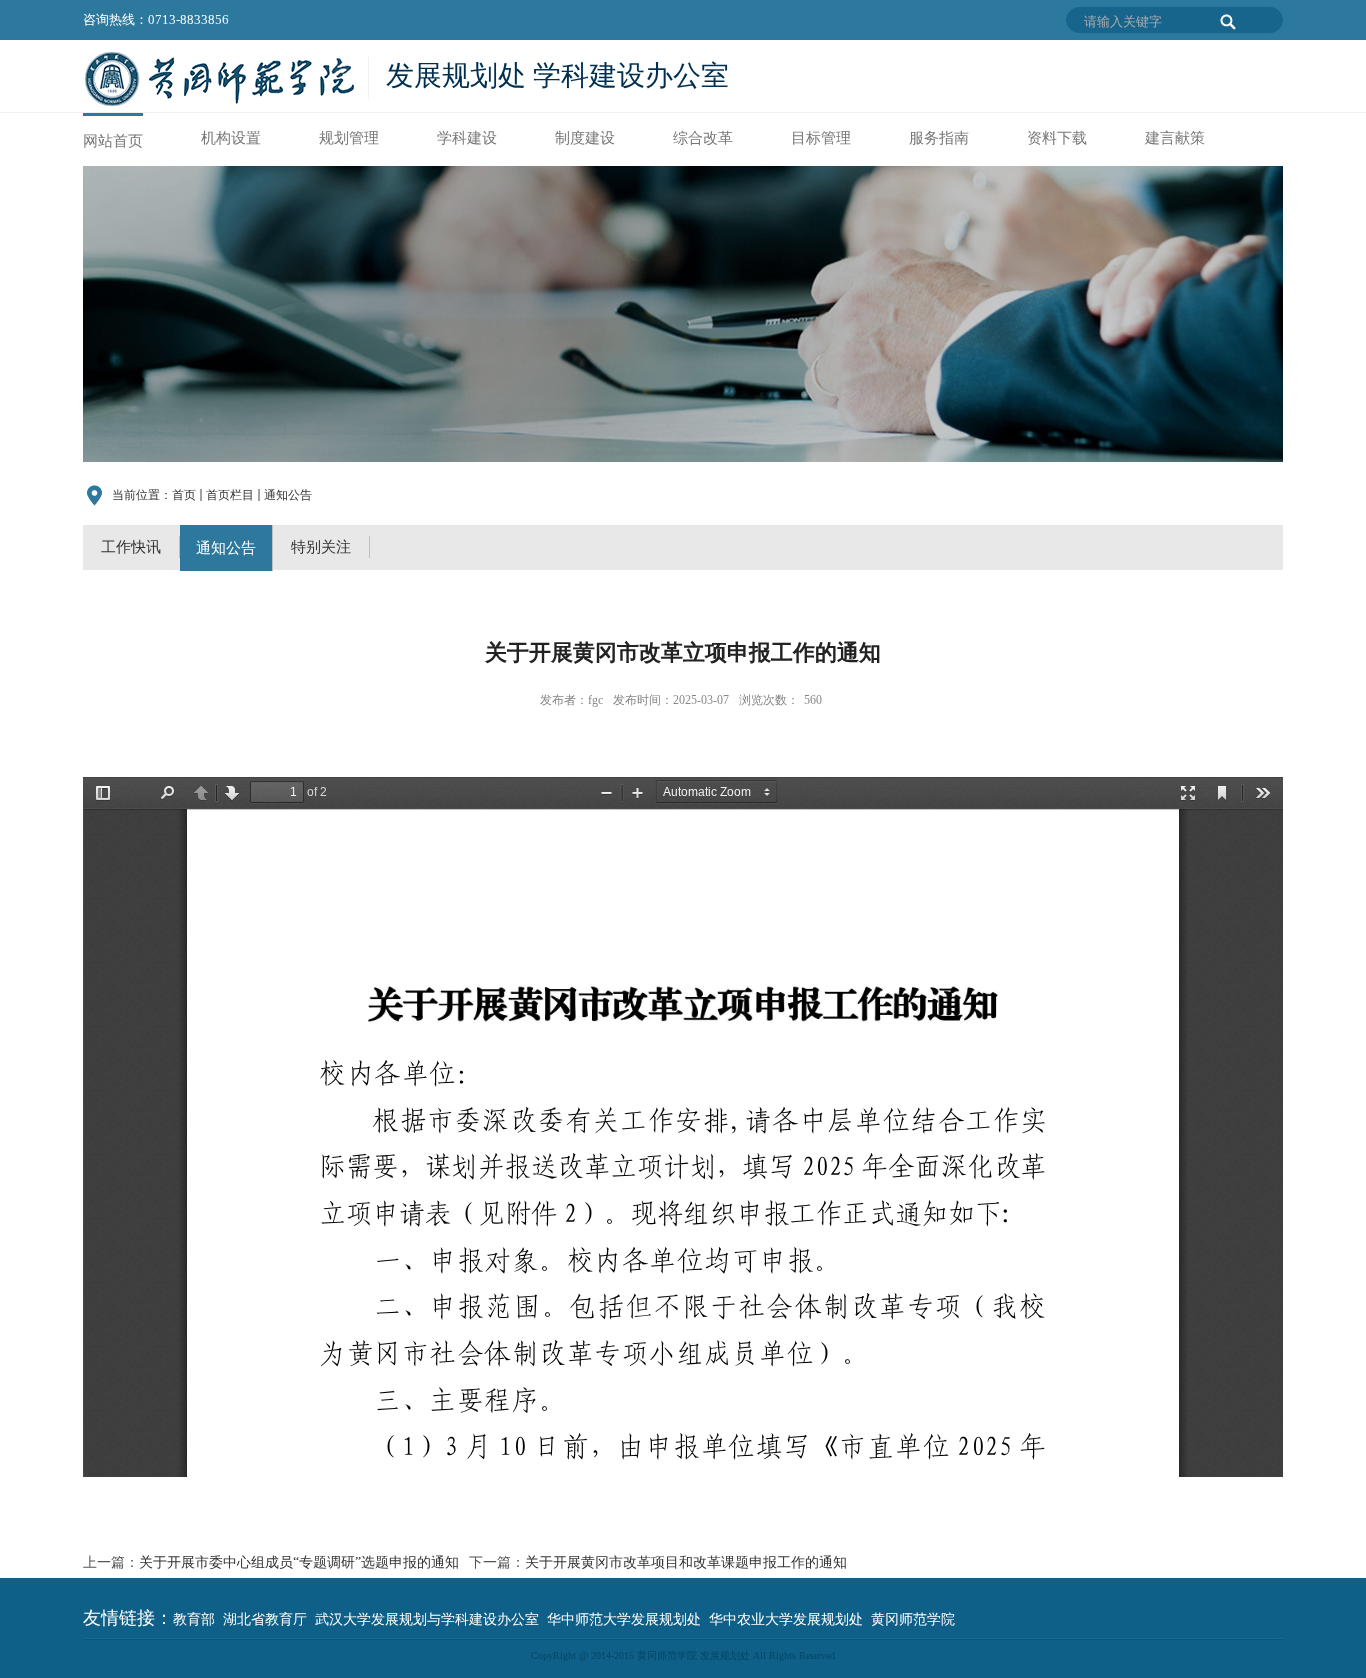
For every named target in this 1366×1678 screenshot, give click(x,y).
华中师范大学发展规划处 (624, 1619)
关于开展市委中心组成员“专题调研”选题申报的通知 (299, 1562)
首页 (184, 495)
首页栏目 (230, 495)
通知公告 (288, 495)
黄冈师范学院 (913, 1619)
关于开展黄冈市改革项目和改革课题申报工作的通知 (686, 1562)
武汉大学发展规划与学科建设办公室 (427, 1619)
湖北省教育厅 (265, 1619)
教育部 (194, 1619)
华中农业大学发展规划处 (786, 1619)
